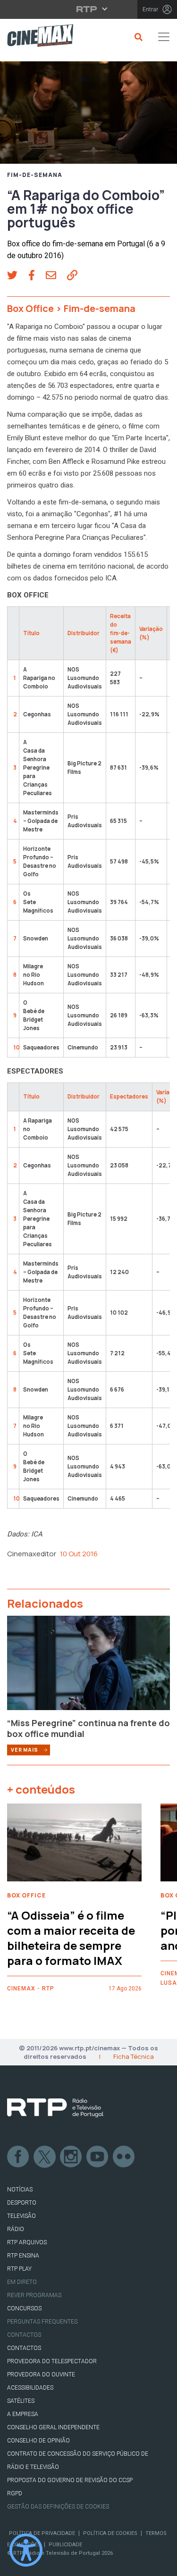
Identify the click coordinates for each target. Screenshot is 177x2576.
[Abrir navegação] (164, 37)
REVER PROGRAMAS (34, 2295)
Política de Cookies (110, 2533)
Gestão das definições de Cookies (58, 2507)
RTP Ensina (23, 2256)
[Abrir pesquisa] (137, 37)
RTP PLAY (19, 2269)
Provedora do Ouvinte (41, 2375)
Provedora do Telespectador (52, 2361)
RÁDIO (16, 2229)
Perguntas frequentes (42, 2322)
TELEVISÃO (21, 2216)
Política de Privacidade (42, 2533)
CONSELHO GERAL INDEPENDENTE (53, 2427)
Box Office (30, 308)
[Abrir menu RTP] (88, 9)
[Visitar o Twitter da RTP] (45, 2157)
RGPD (15, 2493)
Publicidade (65, 2545)
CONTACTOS (24, 2348)
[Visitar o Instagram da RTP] (71, 2157)
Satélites (21, 2401)
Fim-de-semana (35, 175)
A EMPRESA (23, 2414)
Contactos (24, 2335)
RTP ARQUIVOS (27, 2242)
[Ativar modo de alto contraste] (26, 2550)
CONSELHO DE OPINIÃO (38, 2441)
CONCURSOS (24, 2308)
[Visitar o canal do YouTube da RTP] (98, 2157)
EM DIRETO (22, 2282)
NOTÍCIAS (20, 2190)
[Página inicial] (37, 37)
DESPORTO (22, 2203)
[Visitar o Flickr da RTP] (124, 2157)
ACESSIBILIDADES (30, 2388)
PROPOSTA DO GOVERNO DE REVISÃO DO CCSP (70, 2480)
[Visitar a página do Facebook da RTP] (18, 2157)
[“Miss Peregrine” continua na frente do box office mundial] (88, 1666)
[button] (18, 277)
